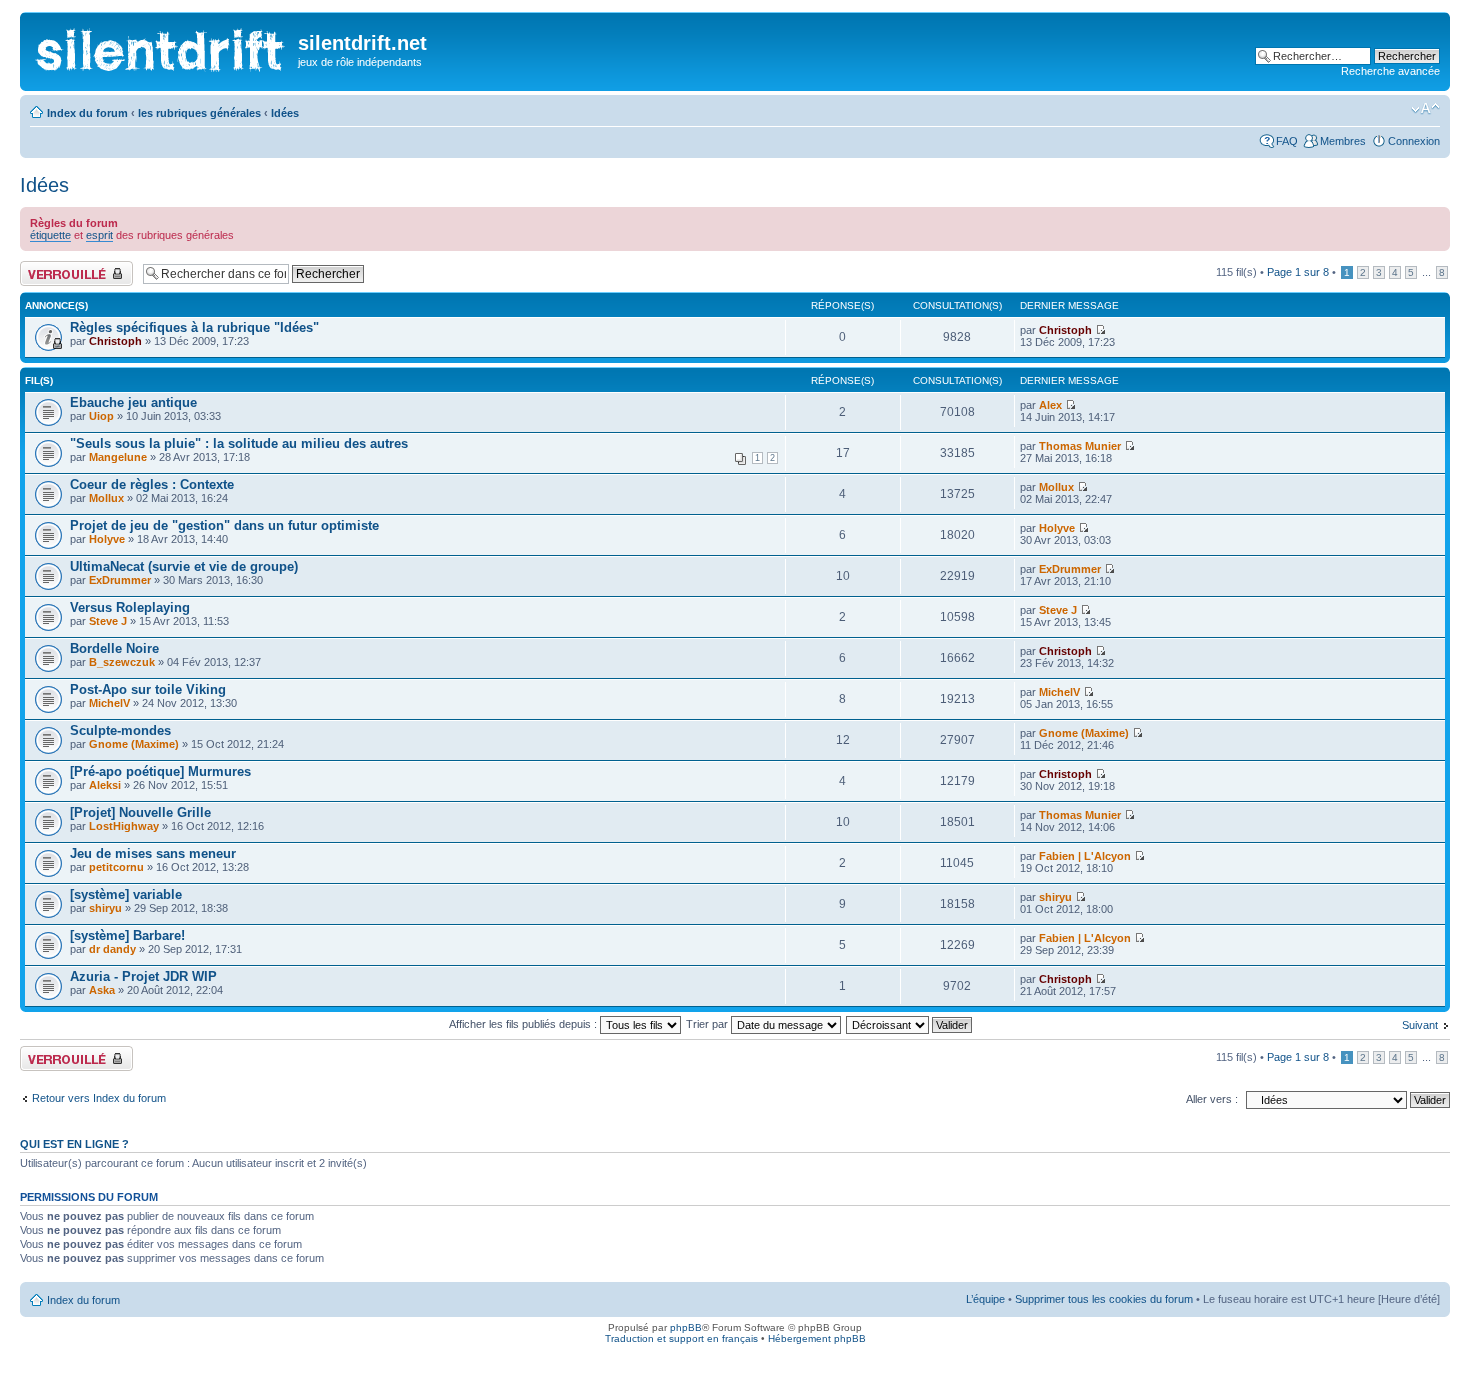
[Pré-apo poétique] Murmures (160, 771)
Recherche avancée (1390, 71)
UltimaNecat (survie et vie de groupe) (184, 566)
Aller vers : (1212, 1099)
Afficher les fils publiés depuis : (524, 1024)
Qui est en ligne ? (74, 1144)
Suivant (1420, 1025)
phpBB (686, 1327)
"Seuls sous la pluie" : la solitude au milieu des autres (239, 443)
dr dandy (112, 949)
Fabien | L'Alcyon (1085, 856)
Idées (285, 113)
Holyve (107, 539)
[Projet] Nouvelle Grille (140, 812)
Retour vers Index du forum (99, 1098)
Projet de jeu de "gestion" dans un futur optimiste (224, 525)
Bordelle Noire (114, 648)
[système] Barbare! (127, 935)
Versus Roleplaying (130, 607)
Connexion (1414, 141)
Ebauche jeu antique (133, 402)
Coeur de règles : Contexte (152, 484)
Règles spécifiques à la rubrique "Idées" (194, 327)
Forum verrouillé (59, 267)
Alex (1050, 405)
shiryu (105, 908)
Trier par (708, 1024)
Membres (1343, 141)
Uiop (101, 416)
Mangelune (118, 457)
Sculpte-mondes (120, 730)
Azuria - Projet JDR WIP (143, 976)
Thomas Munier (1080, 446)
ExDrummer (120, 580)
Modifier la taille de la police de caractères (1425, 109)
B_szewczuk (122, 662)
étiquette (50, 235)
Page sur (1298, 272)
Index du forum (87, 113)
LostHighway (124, 826)
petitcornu (116, 867)
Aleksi (105, 785)
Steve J (108, 621)
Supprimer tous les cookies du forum (1104, 1299)
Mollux (106, 498)
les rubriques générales (199, 113)
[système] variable (126, 894)
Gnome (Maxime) (134, 744)
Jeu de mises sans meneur (153, 853)
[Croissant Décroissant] (910, 1024)
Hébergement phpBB (817, 1338)
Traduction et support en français (681, 1338)
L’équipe (985, 1299)
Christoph (115, 341)
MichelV (109, 703)
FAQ (1287, 141)
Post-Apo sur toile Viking (148, 689)
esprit (99, 235)
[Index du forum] (161, 45)
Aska (102, 990)
